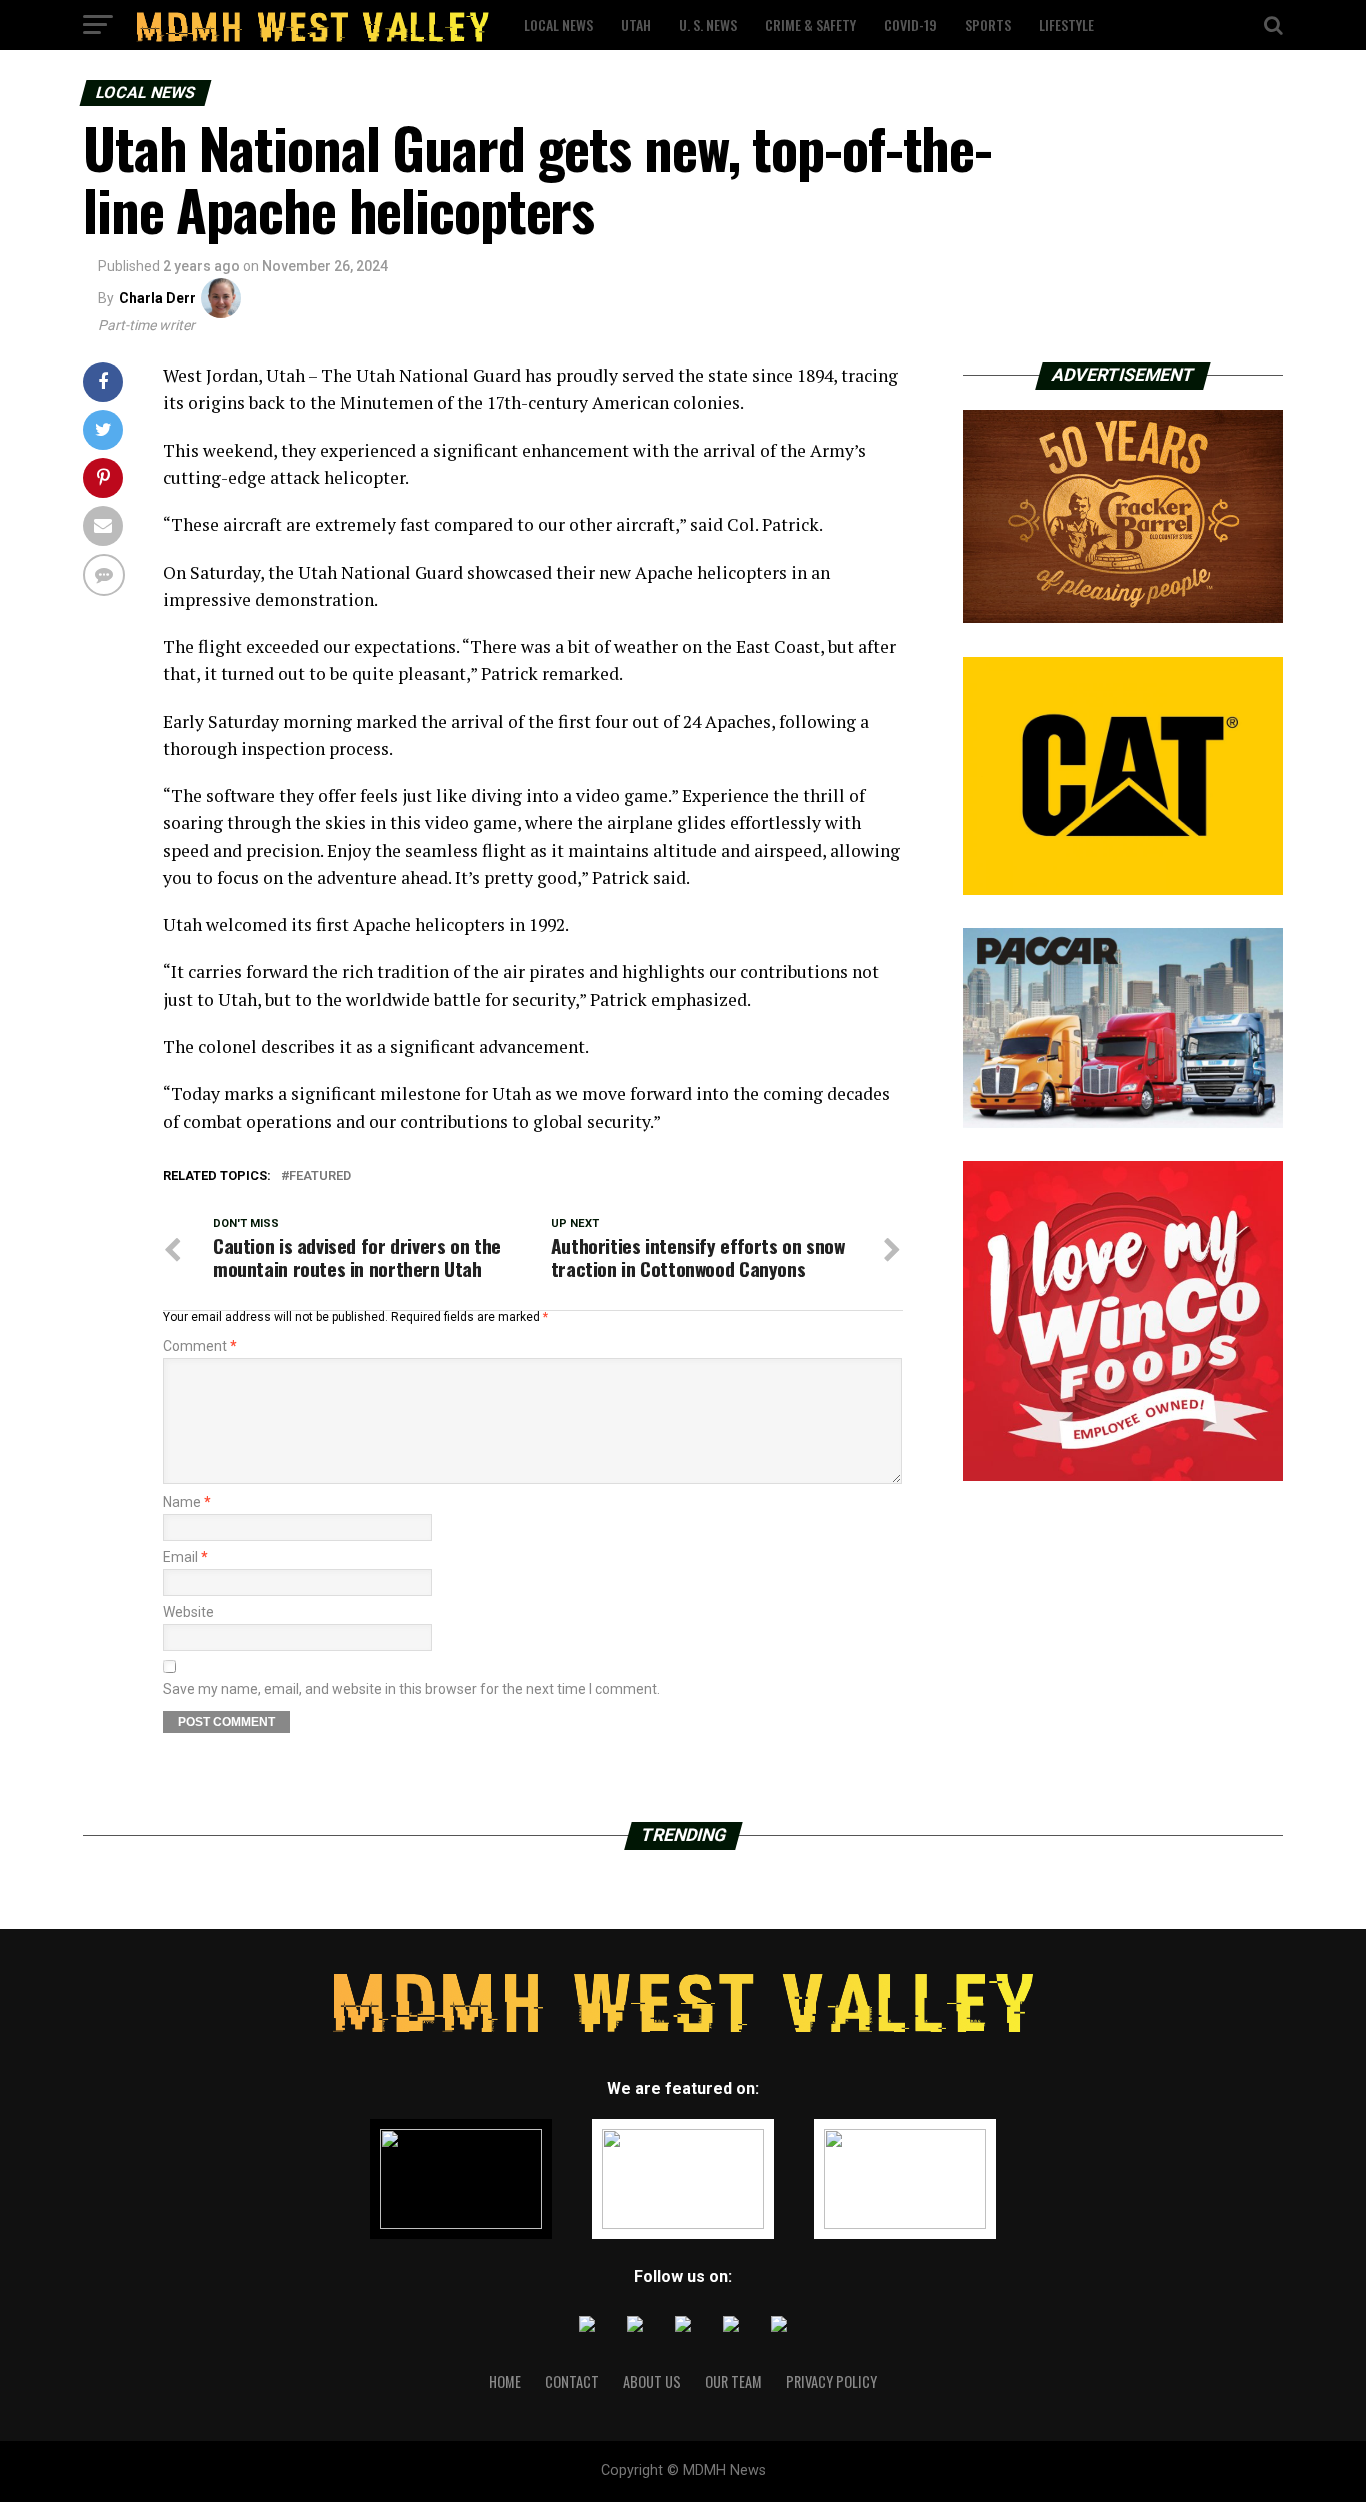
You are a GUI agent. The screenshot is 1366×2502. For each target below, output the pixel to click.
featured (320, 1176)
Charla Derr (157, 298)
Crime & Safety (810, 24)
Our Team (733, 2381)
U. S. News (708, 24)
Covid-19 (910, 24)
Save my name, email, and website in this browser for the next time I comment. (411, 1689)
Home (505, 2381)
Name (187, 1502)
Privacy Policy (831, 2381)
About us (652, 2381)
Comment (200, 1346)
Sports (988, 24)
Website (188, 1612)
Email (185, 1557)
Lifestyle (1066, 24)
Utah (636, 24)
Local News (558, 24)
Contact (572, 2381)
